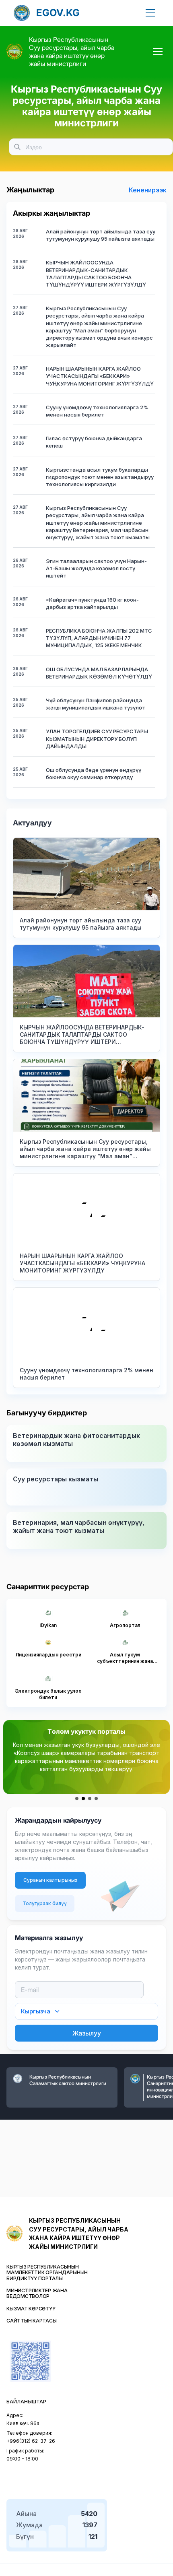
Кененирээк (148, 190)
